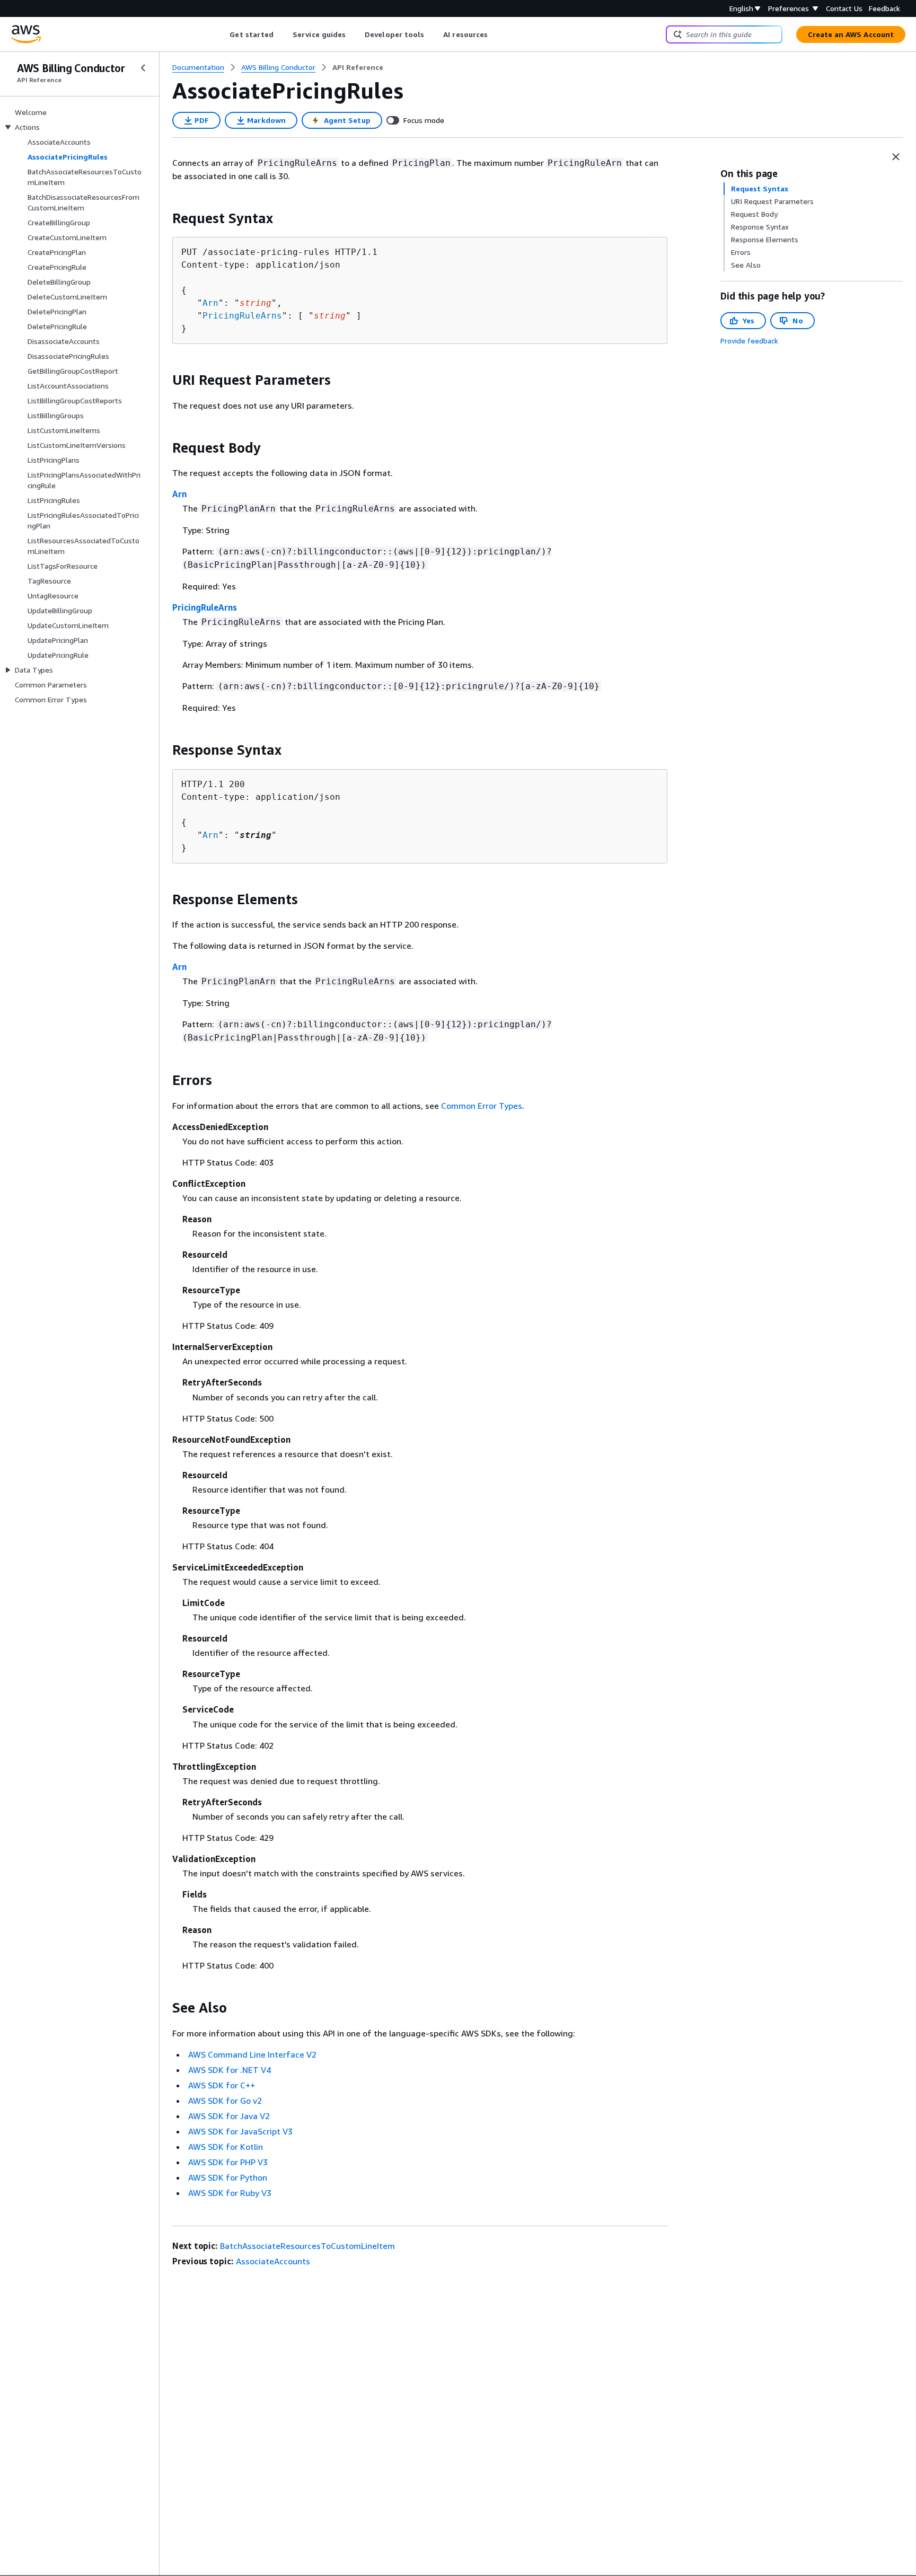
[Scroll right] (496, 34)
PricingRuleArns (242, 316)
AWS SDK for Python (228, 2177)
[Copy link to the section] (164, 218)
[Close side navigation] (143, 68)
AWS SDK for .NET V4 (230, 2070)
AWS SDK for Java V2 (229, 2116)
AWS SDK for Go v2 (225, 2101)
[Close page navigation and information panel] (896, 157)
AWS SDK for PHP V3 (228, 2162)
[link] (358, 67)
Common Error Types (482, 1106)
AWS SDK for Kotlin (226, 2147)
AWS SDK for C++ (222, 2085)
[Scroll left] (222, 34)
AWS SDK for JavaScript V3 (240, 2131)
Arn (210, 303)
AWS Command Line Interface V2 (252, 2054)
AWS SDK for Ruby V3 (230, 2193)
